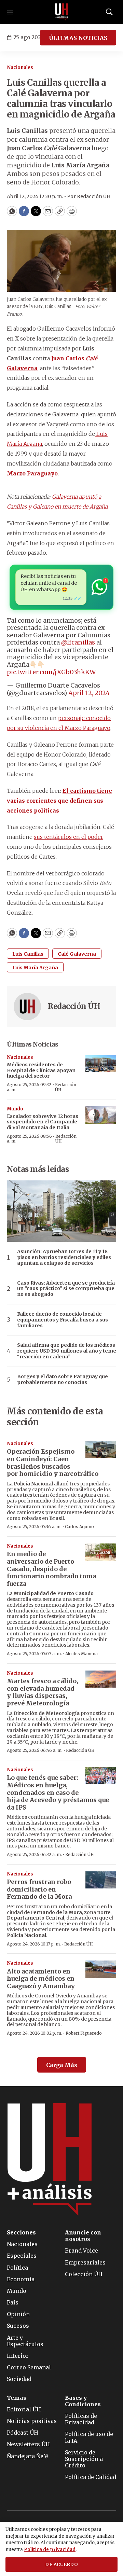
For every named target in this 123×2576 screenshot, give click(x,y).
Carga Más (62, 2065)
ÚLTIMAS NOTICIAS (78, 38)
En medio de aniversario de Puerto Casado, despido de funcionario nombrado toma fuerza (51, 1569)
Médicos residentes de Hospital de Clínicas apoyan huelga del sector (41, 1070)
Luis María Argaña (35, 968)
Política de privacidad (50, 2550)
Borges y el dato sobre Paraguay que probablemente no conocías (63, 1380)
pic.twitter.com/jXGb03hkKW (51, 672)
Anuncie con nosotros (83, 2236)
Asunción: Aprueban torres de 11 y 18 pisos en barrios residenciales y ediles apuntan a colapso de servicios (64, 1257)
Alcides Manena (81, 1654)
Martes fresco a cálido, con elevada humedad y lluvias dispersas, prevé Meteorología (43, 1692)
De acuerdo (61, 2565)
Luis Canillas (28, 954)
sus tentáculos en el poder (69, 837)
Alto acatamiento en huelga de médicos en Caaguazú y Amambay (41, 1979)
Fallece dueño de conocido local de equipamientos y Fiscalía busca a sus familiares (63, 1320)
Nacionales (20, 67)
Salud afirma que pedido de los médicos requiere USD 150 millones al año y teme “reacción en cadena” (67, 1351)
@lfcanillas (78, 642)
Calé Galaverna (77, 954)
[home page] (61, 12)
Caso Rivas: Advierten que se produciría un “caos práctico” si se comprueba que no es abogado (66, 1289)
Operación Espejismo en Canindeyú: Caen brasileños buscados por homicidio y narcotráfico (53, 1463)
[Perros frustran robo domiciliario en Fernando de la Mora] (101, 1880)
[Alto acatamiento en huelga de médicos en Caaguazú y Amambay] (101, 1969)
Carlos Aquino (79, 1527)
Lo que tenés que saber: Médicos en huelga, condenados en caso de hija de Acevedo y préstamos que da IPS (58, 1792)
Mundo (15, 1109)
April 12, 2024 (89, 693)
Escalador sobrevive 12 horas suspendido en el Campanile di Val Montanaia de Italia (43, 1122)
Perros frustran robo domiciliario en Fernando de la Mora (39, 1889)
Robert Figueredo (84, 2033)
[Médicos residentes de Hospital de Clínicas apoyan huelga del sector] (101, 1063)
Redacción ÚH (74, 1006)
